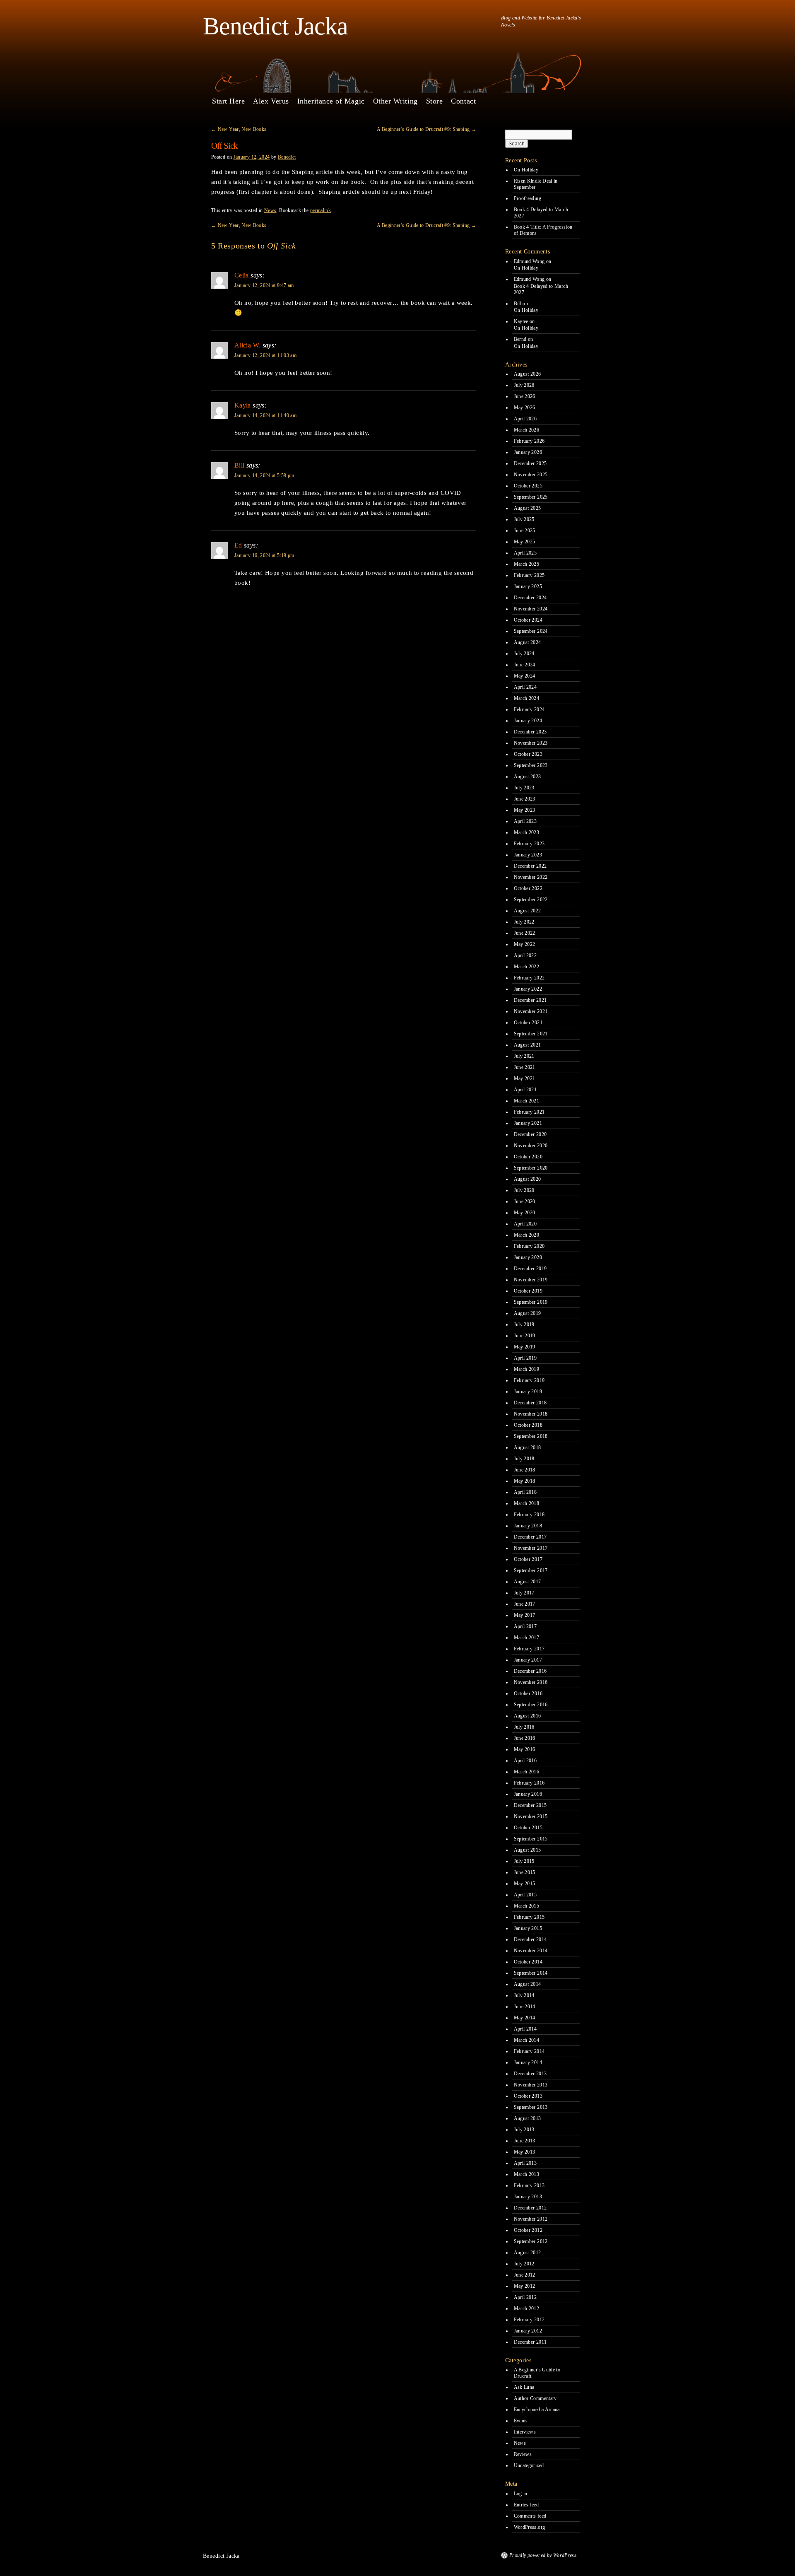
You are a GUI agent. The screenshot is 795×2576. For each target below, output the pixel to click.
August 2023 (528, 777)
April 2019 (525, 1358)
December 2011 (530, 2342)
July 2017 (524, 1593)
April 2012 (525, 2297)
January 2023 (528, 855)
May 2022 (525, 944)
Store (435, 101)
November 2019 (531, 1280)
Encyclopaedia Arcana (537, 2410)
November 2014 (531, 1951)
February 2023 (529, 844)
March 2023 (527, 832)
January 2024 (528, 721)
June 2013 (525, 2141)
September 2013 (531, 2107)
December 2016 (530, 1671)
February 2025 (529, 575)
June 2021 (525, 1067)
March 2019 (527, 1369)
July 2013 (524, 2130)
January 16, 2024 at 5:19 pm (264, 555)
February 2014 (529, 2051)
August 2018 (528, 1447)
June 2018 (525, 1470)
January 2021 (528, 1123)
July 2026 (524, 385)
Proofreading (528, 198)
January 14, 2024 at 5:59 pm (264, 475)
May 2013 (525, 2152)
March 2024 (527, 698)
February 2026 (529, 441)
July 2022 (524, 922)
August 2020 (528, 1179)
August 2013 (528, 2118)
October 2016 (528, 1693)
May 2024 (525, 676)
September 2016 (531, 1705)
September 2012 (531, 2241)
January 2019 (528, 1392)
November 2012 (531, 2219)
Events (521, 2421)
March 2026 (527, 430)
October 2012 (528, 2230)
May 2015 (525, 1884)
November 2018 (531, 1414)
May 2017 (525, 1615)
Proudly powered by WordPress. (543, 2555)
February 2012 (529, 2320)
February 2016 (529, 1783)
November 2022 (531, 877)
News (270, 210)
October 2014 (528, 1962)
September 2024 (531, 631)
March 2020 (527, 1235)
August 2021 (528, 1045)
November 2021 (531, 1011)
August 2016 (528, 1716)
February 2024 (529, 709)
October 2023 (528, 754)
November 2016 (531, 1682)
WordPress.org (530, 2527)
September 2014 (531, 1973)
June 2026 (525, 396)
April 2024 (525, 687)
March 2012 (527, 2308)
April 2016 (525, 1761)
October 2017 (528, 1559)
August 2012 (528, 2253)
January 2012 (528, 2331)
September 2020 (531, 1168)
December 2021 (530, 1000)
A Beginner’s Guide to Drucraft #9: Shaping (426, 129)
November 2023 (531, 743)
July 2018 (524, 1459)
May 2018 (525, 1481)
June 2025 (525, 531)
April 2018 (525, 1492)
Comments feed (530, 2516)
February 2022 (529, 978)
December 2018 (530, 1403)
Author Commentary (535, 2398)
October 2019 (528, 1291)
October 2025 (528, 486)
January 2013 (528, 2197)
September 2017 (531, 1570)
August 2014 (528, 1984)
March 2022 (527, 967)
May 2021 (525, 1078)
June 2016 (525, 1738)
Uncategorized (529, 2465)
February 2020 (529, 1246)
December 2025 (530, 463)
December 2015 (530, 1805)
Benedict (287, 157)
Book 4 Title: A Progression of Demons (543, 230)
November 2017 (531, 1548)
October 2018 (528, 1425)
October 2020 (528, 1157)
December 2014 (530, 1939)
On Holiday (526, 170)
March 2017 (527, 1638)
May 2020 (525, 1213)
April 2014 (525, 2029)
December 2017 (530, 1537)
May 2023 (525, 810)
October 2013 (528, 2096)
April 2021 (525, 1090)
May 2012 (525, 2286)
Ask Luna (524, 2387)
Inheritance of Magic (331, 101)
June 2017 (525, 1604)
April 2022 (525, 955)
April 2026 (525, 419)
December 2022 (530, 866)
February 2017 (529, 1649)
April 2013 (525, 2163)
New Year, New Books (239, 129)
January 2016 (528, 1794)
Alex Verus (271, 101)
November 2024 (531, 609)
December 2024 (530, 598)
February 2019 (529, 1380)
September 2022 (531, 900)
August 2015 (528, 1850)
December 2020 (530, 1134)
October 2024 (528, 620)
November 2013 (531, 2085)
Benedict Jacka (275, 26)
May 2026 (525, 408)
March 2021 (527, 1101)
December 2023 (530, 732)
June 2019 (525, 1336)
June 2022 (525, 933)
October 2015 (528, 1828)
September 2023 (531, 765)
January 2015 (528, 1928)
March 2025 (527, 564)
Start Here (228, 101)
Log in (521, 2494)
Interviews (525, 2432)
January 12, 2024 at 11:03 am (265, 355)
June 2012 (525, 2275)
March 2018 (527, 1503)
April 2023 (525, 821)
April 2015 (525, 1895)
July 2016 (524, 1727)
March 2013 (527, 2174)
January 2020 (528, 1257)
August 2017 (528, 1582)
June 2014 (525, 2007)
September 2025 (531, 497)
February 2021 (529, 1112)
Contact (463, 101)
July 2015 (524, 1861)
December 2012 (530, 2208)
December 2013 (530, 2074)
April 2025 (525, 553)
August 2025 (528, 508)
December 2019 (530, 1269)
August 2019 (528, 1313)
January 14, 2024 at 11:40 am (265, 415)
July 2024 (524, 654)
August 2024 (528, 642)
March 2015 (527, 1906)
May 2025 (525, 542)
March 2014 (527, 2040)
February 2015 (529, 1917)
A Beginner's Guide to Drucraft (537, 2373)
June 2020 (525, 1201)
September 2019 (531, 1302)
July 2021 (524, 1056)
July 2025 (524, 519)
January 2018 (528, 1526)
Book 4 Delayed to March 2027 (541, 213)
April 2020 (525, 1224)
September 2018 (531, 1436)
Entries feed (526, 2505)
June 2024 (525, 665)
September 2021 (531, 1034)
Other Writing (395, 101)
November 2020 (531, 1146)
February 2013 (529, 2185)
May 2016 (525, 1749)
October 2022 (528, 888)
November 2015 (531, 1816)
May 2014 (525, 2018)
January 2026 (528, 452)
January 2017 (528, 1660)
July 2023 (524, 788)
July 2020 (524, 1190)
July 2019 (524, 1324)
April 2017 (525, 1626)
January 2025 (528, 586)
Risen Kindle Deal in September (536, 184)
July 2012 (524, 2264)
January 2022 (528, 989)
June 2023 (525, 799)
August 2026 (528, 374)
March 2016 (527, 1772)
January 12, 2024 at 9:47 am (264, 285)
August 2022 (528, 911)
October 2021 (528, 1023)
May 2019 (525, 1347)
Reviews (523, 2454)
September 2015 (531, 1839)
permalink (320, 210)
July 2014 (524, 1995)
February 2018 (529, 1515)
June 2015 (525, 1872)
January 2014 (528, 2062)
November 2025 (531, 475)
